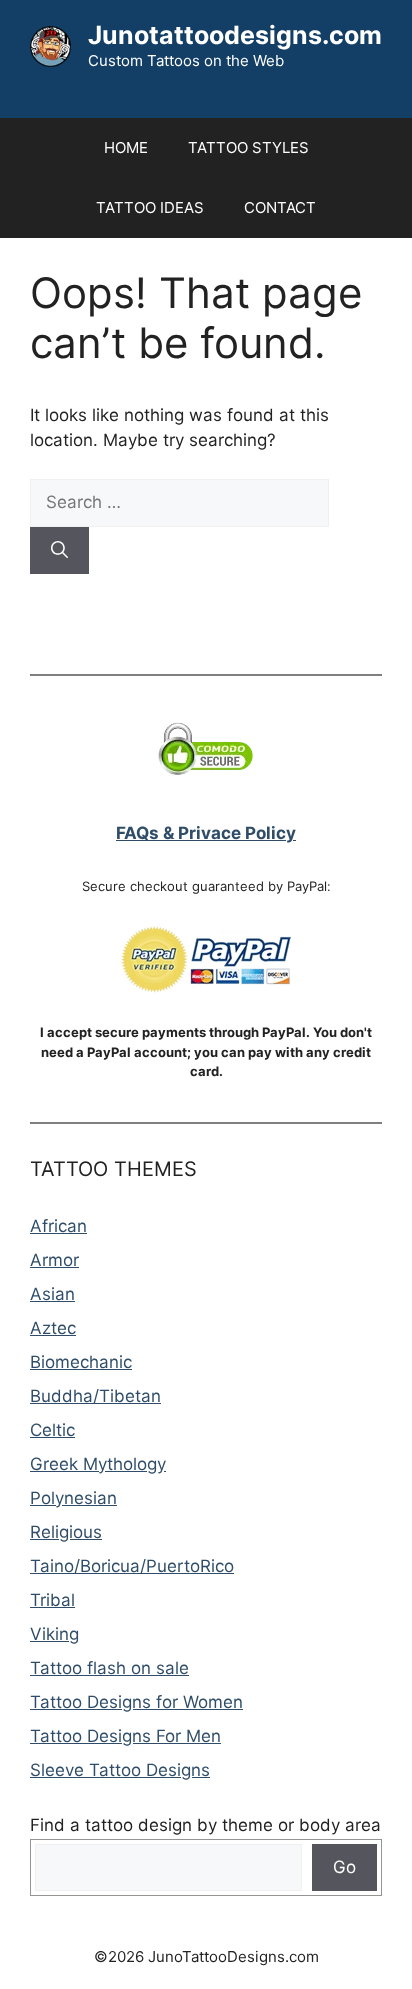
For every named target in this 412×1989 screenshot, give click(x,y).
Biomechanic (81, 1362)
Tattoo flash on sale (109, 1668)
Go (344, 1867)
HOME (126, 147)
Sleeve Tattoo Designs (120, 1770)
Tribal (52, 1600)
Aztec (53, 1328)
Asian (52, 1294)
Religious (66, 1532)
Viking (54, 1634)
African (58, 1226)
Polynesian (73, 1498)
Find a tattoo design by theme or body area (205, 1825)
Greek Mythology (98, 1464)
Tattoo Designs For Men (125, 1736)
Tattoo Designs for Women (136, 1702)
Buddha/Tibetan (95, 1396)
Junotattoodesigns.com (235, 35)
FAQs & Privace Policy (206, 833)
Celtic (52, 1430)
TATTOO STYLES (248, 147)
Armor (54, 1260)
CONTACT (280, 207)
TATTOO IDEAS (150, 207)
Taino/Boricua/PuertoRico (132, 1566)
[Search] (59, 551)
